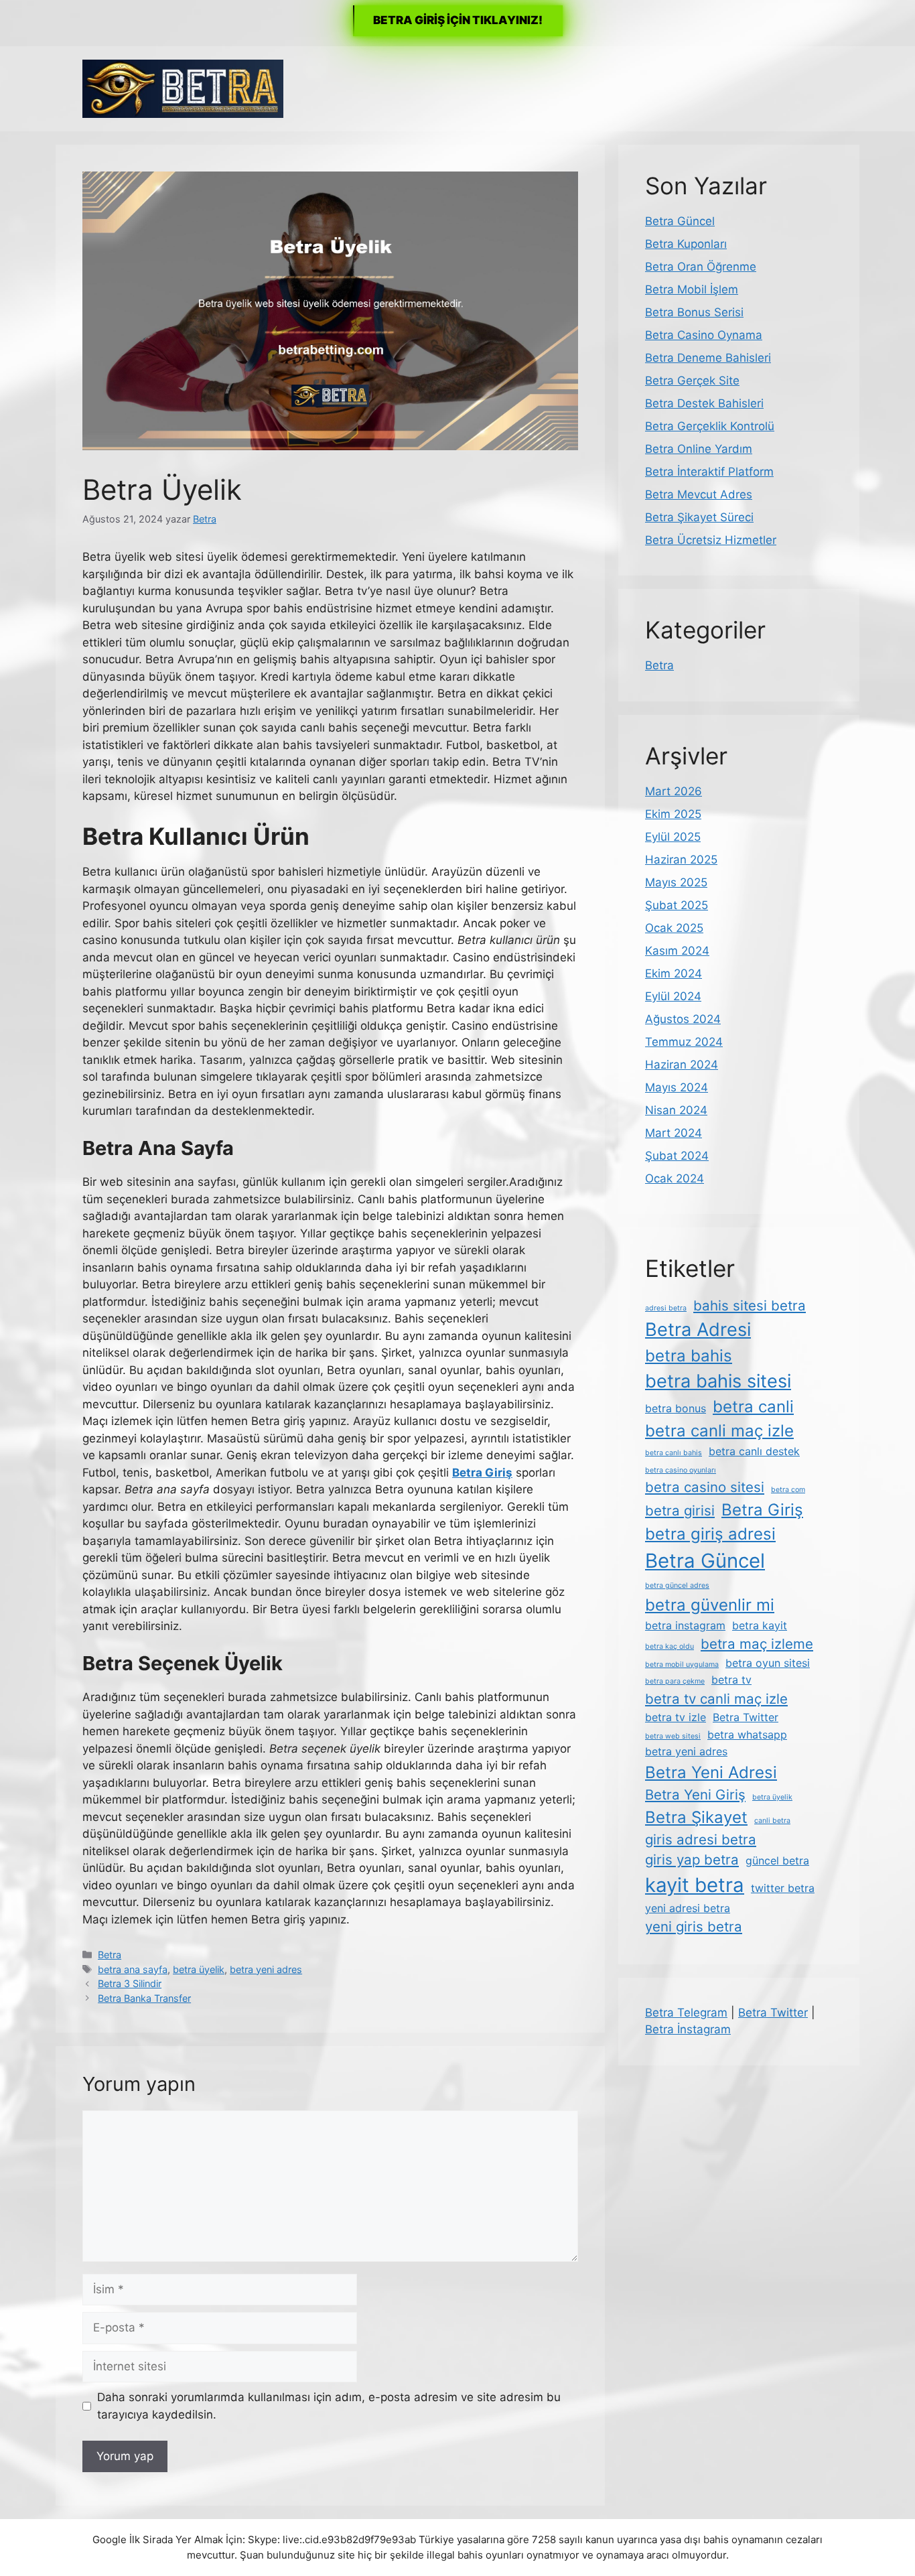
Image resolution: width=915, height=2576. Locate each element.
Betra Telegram (686, 2013)
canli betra (772, 1821)
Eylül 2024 (673, 996)
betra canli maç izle (719, 1431)
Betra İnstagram (688, 2029)
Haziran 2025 (681, 860)
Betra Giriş (762, 1510)
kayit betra (695, 1885)
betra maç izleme (757, 1644)
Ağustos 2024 (683, 1019)
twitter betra (783, 1888)
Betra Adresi (698, 1330)
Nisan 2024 (676, 1110)
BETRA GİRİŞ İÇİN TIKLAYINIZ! (458, 20)
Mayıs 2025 (676, 882)
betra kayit (760, 1625)
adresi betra (666, 1308)
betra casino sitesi (705, 1487)
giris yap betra (692, 1859)
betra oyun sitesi (768, 1663)
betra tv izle (676, 1717)
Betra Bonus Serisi (694, 312)
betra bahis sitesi (718, 1381)
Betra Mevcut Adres (699, 494)
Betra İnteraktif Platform (709, 472)
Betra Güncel (680, 221)
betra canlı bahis (674, 1453)
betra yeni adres (266, 1969)
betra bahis (689, 1356)
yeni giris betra (694, 1926)
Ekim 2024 (674, 973)
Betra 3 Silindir (130, 1983)
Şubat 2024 (677, 1156)
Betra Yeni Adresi (711, 1772)
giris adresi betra (701, 1839)
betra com (788, 1490)
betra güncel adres (677, 1585)
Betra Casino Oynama (704, 335)
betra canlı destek (754, 1451)
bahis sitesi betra (750, 1305)
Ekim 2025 (673, 814)
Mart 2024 (674, 1133)
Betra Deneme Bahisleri (708, 358)
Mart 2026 (674, 791)
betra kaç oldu (670, 1646)
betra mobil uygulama (682, 1665)
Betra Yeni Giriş (695, 1794)
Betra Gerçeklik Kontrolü (710, 426)
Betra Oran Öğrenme (701, 267)
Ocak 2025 (674, 928)
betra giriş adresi (710, 1534)
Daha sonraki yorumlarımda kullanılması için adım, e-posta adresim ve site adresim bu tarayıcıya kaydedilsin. (329, 2406)
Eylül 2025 (673, 837)
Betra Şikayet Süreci (699, 517)
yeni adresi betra (688, 1908)
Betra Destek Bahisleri (704, 403)
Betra (110, 1955)
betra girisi (680, 1510)
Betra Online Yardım (699, 449)
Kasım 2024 (677, 951)
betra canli (753, 1407)
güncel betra (777, 1860)
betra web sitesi (673, 1736)
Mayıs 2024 (677, 1087)
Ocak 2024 (675, 1178)
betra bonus (676, 1408)
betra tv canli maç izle (716, 1699)
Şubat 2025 (677, 905)
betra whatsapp (747, 1735)
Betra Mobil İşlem (692, 289)
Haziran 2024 (682, 1065)
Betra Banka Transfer (144, 1998)
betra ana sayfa (133, 1969)
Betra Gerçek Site (692, 381)
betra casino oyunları (681, 1470)
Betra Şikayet (696, 1817)
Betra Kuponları (686, 244)
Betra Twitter (746, 1717)
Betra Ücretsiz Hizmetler (711, 540)
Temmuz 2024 (684, 1042)
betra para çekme (675, 1681)
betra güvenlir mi (710, 1605)
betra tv (731, 1680)
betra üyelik (199, 1969)
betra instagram (685, 1625)
